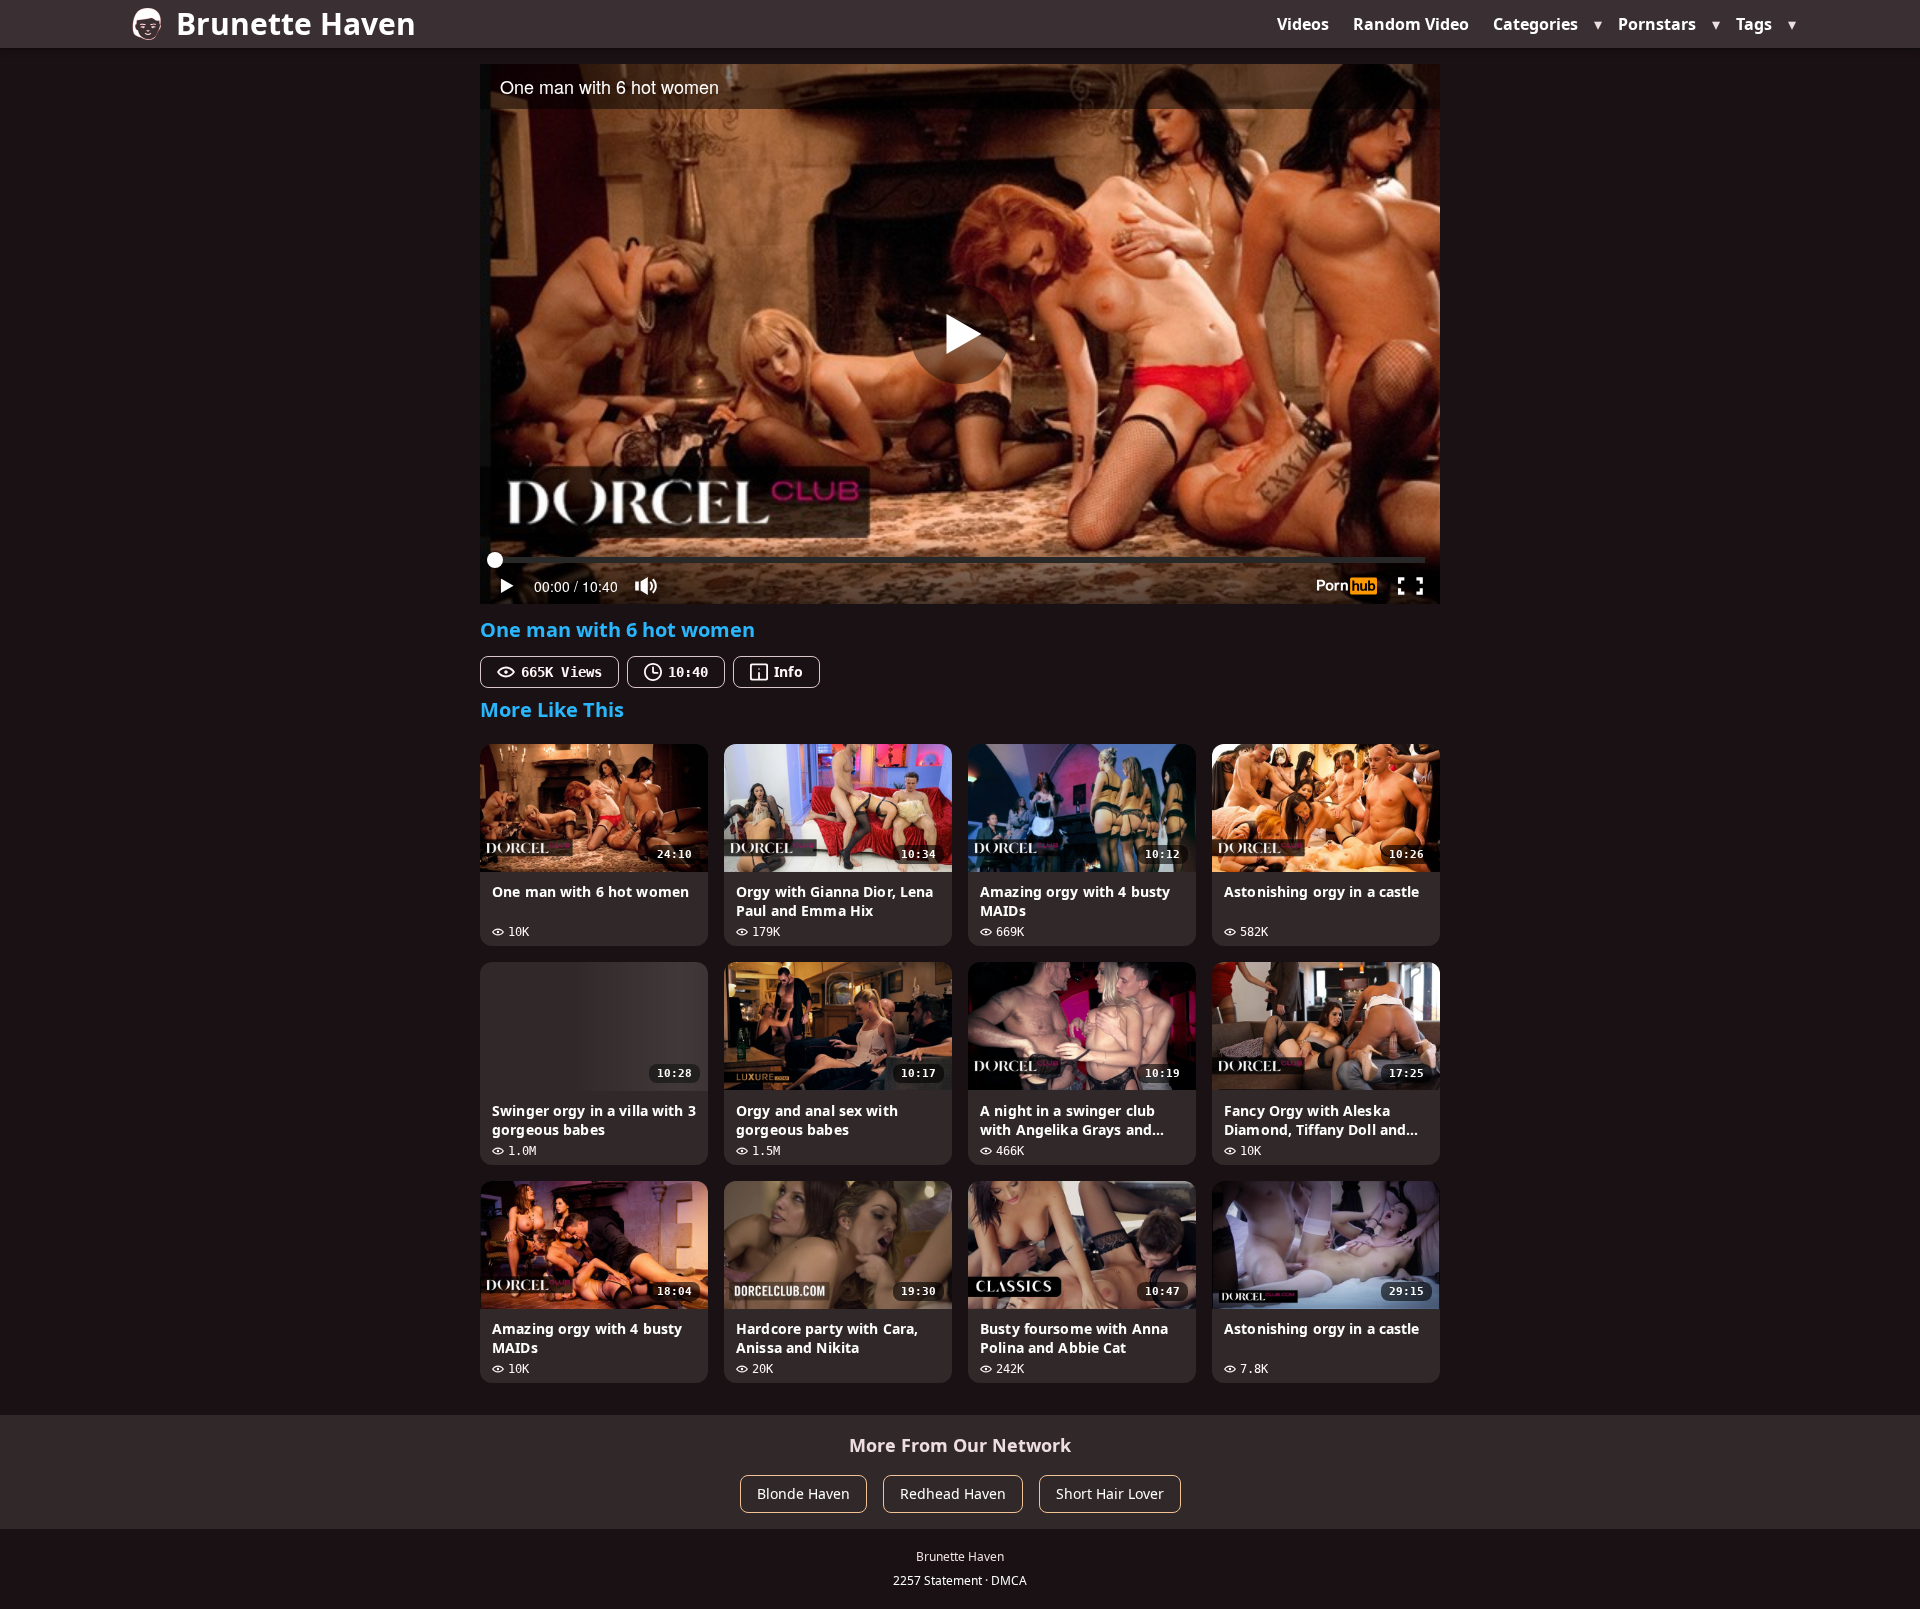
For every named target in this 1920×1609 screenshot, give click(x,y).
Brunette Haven (296, 23)
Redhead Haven (953, 1493)
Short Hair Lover (1110, 1493)
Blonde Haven (803, 1493)
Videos (1303, 24)
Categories (1535, 24)
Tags (1754, 24)
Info (788, 671)
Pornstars (1657, 24)
